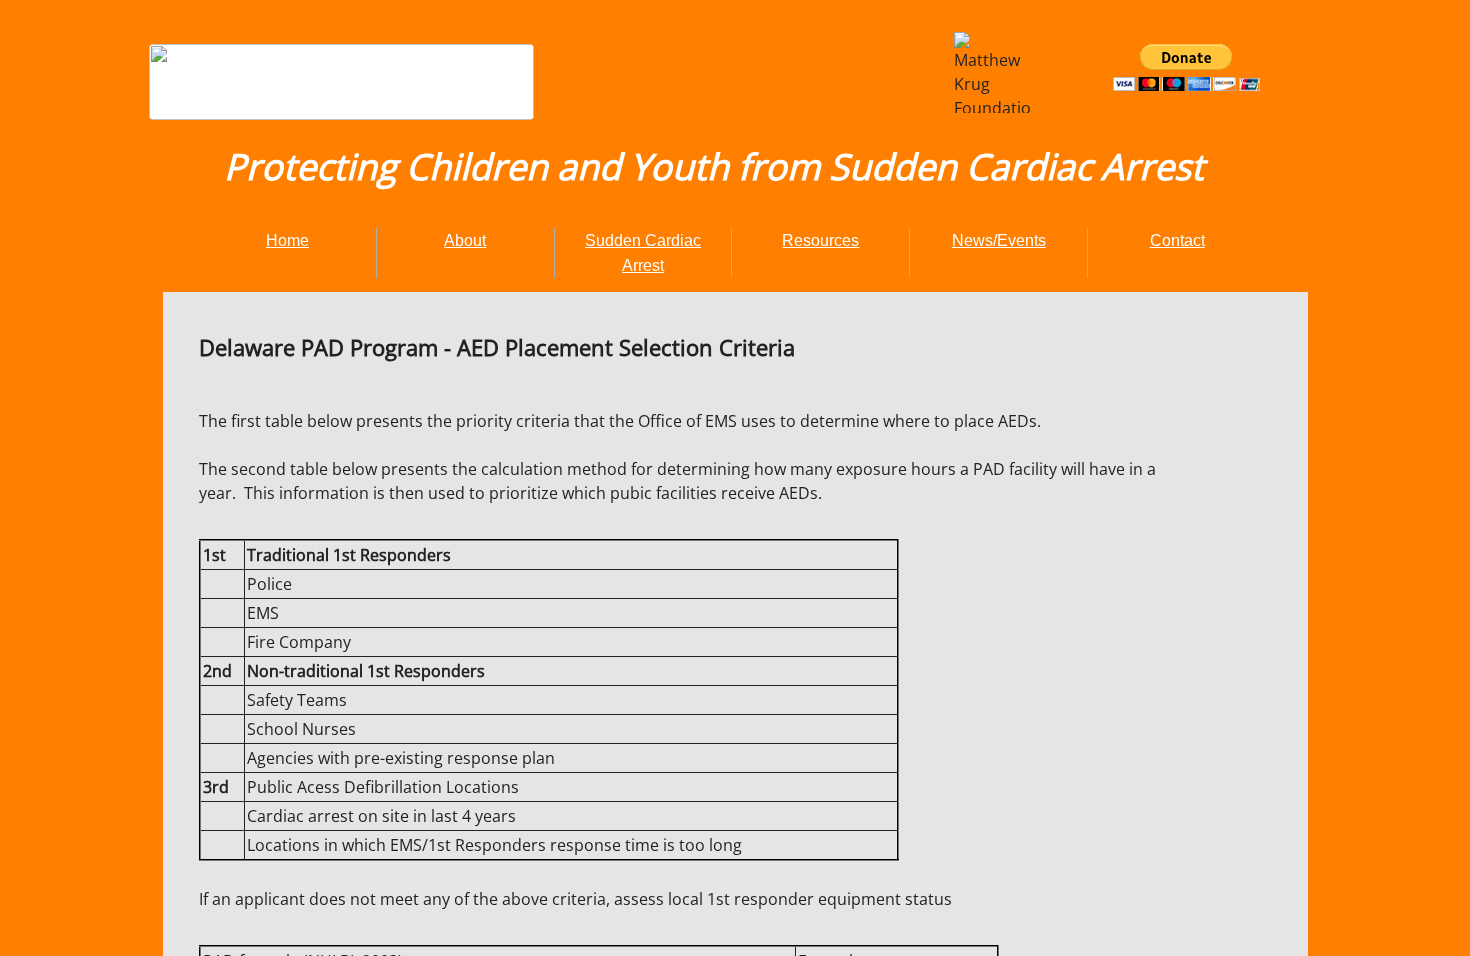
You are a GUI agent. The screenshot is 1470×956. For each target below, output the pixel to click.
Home (287, 240)
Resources (820, 240)
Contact (1177, 240)
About (465, 240)
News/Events (999, 240)
